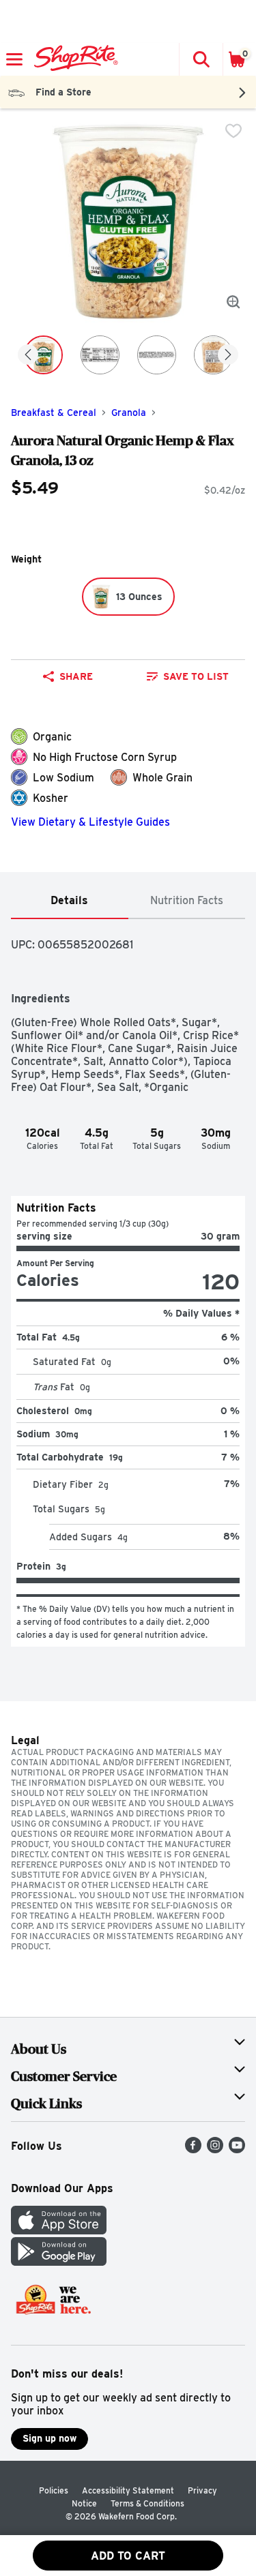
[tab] (70, 901)
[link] (188, 676)
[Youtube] (237, 2150)
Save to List (196, 676)
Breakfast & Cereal (54, 413)
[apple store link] (59, 2231)
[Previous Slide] (28, 356)
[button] (201, 59)
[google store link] (59, 2262)
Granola (129, 413)
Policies (54, 2490)
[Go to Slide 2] (100, 355)
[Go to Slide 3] (157, 355)
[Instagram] (215, 2150)
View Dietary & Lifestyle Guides (90, 822)
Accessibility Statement (128, 2490)
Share (76, 676)
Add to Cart (128, 2556)
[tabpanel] (128, 1283)
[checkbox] (233, 131)
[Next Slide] (228, 356)
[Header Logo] (73, 59)
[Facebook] (193, 2150)
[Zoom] (233, 302)
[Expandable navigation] (14, 59)
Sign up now (49, 2438)
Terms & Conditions (147, 2503)
